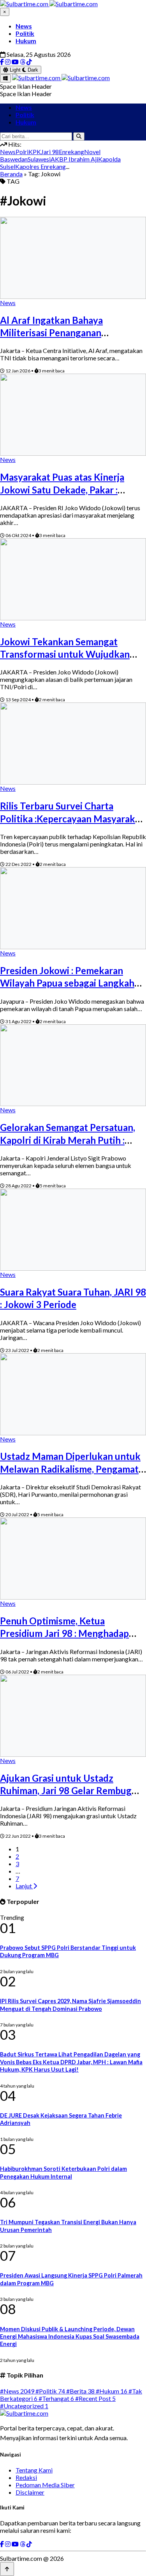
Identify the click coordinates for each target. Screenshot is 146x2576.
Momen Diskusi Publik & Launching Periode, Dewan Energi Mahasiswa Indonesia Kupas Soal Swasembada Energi (70, 2337)
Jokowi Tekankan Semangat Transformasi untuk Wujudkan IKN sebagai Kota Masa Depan (65, 654)
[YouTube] (15, 62)
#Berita (80, 2391)
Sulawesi (39, 159)
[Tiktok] (29, 2544)
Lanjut (24, 1886)
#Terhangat (56, 2398)
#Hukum (112, 2391)
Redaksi (26, 2477)
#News (17, 2391)
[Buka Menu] (5, 78)
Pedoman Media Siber (45, 2485)
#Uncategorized (24, 2406)
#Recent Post (95, 2398)
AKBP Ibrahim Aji (74, 159)
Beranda (11, 174)
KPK (35, 152)
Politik (25, 33)
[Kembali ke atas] (7, 2569)
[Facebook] (2, 62)
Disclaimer (30, 2492)
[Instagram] (8, 62)
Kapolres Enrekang (40, 166)
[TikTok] (29, 62)
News (24, 26)
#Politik (50, 2391)
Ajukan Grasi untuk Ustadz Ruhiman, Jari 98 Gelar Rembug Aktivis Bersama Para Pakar (66, 1791)
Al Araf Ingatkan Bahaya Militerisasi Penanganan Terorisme (51, 333)
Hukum (26, 41)
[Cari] (79, 136)
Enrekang (71, 152)
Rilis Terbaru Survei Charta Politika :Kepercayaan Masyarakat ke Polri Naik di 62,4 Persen (72, 818)
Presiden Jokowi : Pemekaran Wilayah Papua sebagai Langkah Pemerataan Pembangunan (67, 983)
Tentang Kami (34, 2470)
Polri (22, 152)
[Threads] (23, 62)
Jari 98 (50, 152)
